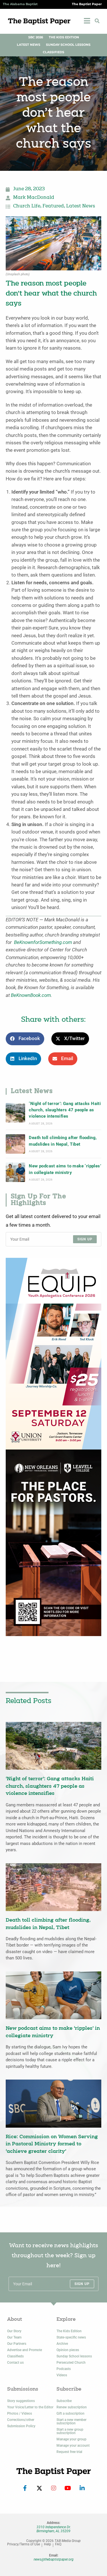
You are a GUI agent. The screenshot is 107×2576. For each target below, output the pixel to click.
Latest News (29, 45)
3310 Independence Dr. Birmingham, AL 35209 (54, 2529)
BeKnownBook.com (31, 995)
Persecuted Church (71, 2363)
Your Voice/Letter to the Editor (30, 2407)
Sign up (85, 1239)
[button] (97, 21)
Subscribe (64, 2401)
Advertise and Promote (25, 2350)
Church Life (27, 206)
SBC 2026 (36, 37)
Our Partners (17, 2344)
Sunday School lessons (74, 2356)
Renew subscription (72, 2407)
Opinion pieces (68, 2350)
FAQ (58, 2544)
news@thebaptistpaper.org (54, 2559)
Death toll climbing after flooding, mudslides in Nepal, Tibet (63, 1141)
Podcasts (64, 2369)
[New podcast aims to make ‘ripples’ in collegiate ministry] (15, 1172)
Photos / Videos (20, 2413)
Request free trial (69, 2452)
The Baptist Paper (87, 4)
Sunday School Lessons (68, 45)
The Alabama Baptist (20, 4)
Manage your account (73, 2446)
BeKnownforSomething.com (43, 942)
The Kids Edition (64, 37)
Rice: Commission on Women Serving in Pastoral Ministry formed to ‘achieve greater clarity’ (52, 2144)
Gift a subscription (70, 2413)
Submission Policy (21, 2426)
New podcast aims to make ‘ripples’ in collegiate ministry (65, 1169)
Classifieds (53, 52)
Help (48, 2544)
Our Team (14, 2337)
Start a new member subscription (71, 2421)
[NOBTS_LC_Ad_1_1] (53, 1542)
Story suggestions (21, 2401)
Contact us (15, 2363)
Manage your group (71, 2439)
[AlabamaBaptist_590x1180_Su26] (53, 1354)
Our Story (14, 2331)
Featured (53, 206)
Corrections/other (21, 2420)
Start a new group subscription (70, 2431)
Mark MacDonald (34, 198)
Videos (62, 2375)
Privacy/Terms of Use (24, 2544)
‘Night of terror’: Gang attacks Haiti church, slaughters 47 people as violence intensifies (65, 1110)
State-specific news (71, 2337)
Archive (62, 2344)
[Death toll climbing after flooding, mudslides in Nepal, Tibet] (15, 1144)
